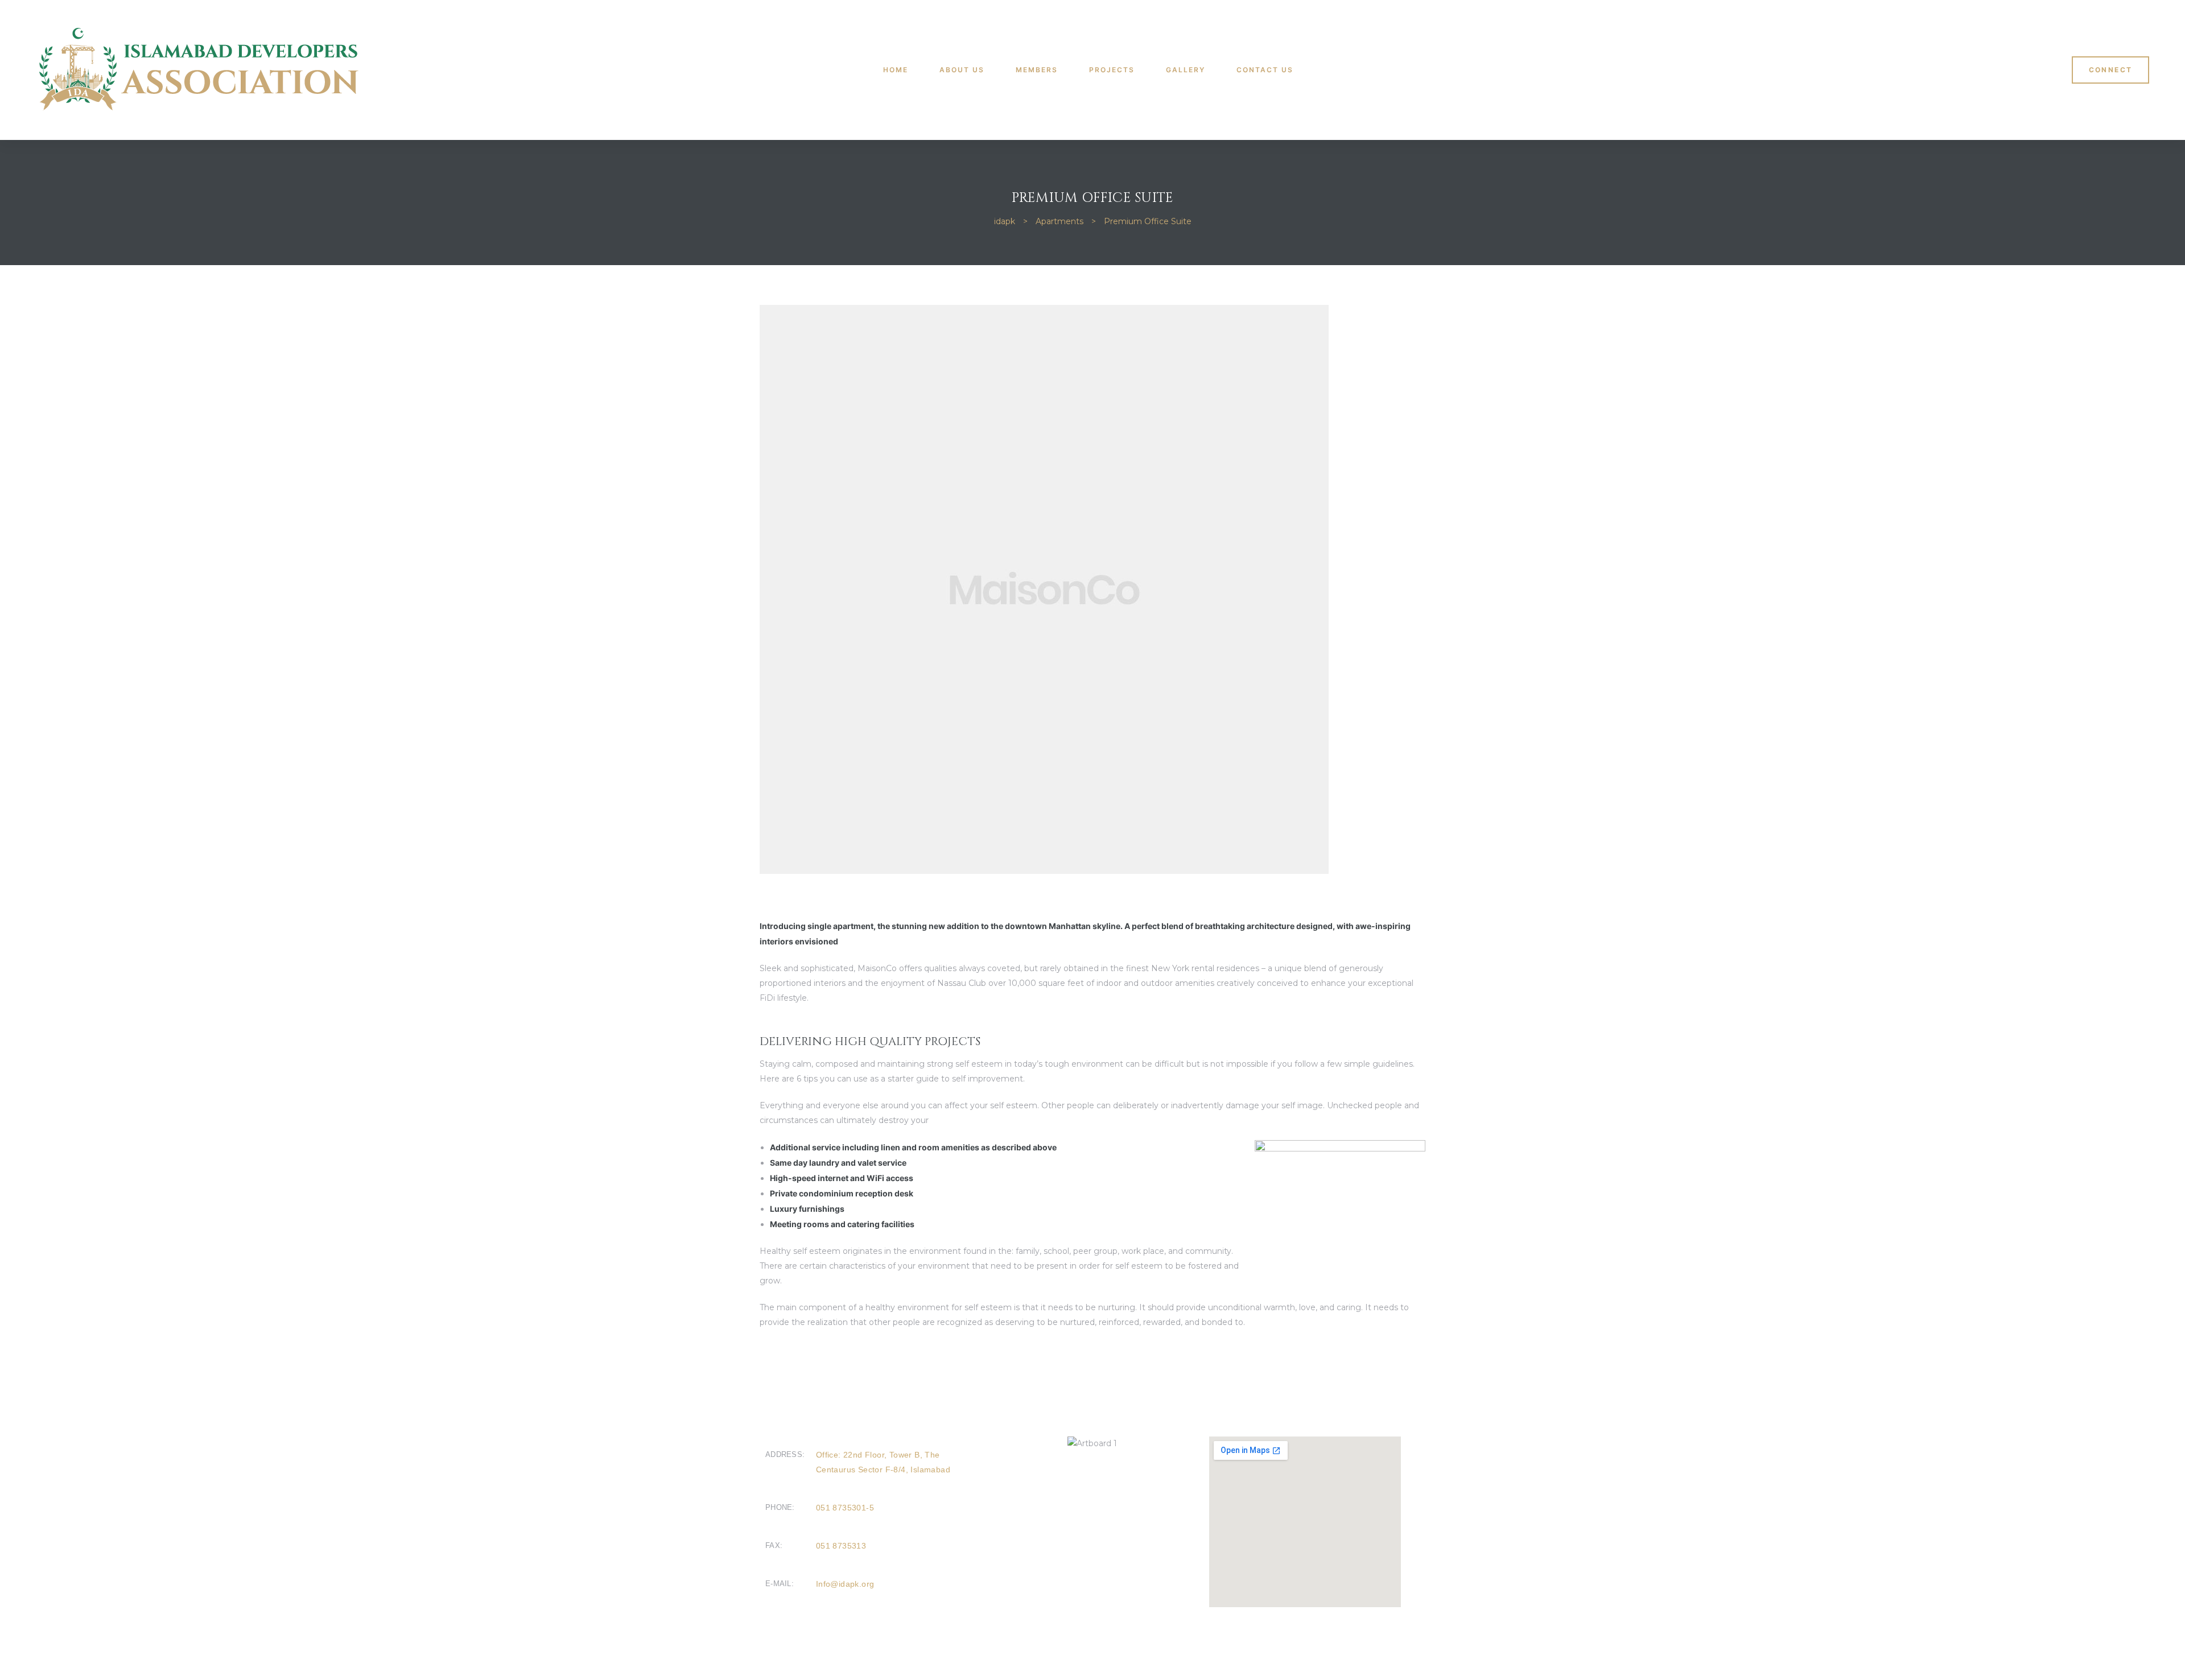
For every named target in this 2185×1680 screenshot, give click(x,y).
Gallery (1186, 70)
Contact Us (1265, 70)
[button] (2111, 70)
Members (1037, 70)
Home (896, 70)
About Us (962, 70)
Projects (1112, 70)
